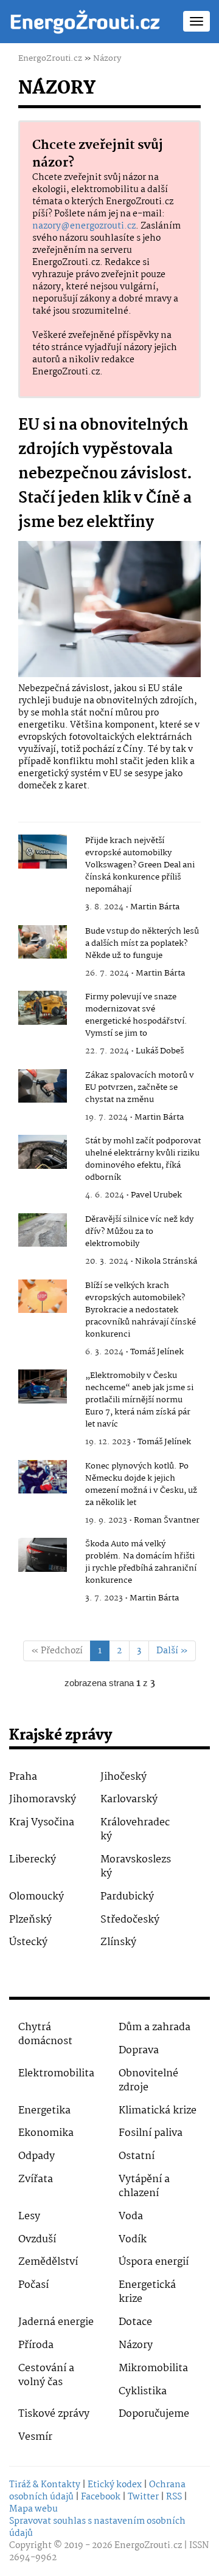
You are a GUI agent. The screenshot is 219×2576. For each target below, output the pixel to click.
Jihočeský (123, 1777)
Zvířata (36, 2179)
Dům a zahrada (155, 2027)
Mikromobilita (153, 2368)
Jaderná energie (56, 2322)
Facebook (101, 2497)
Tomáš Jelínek (157, 1352)
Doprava (139, 2051)
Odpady (36, 2156)
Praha (23, 1777)
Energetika (44, 2111)
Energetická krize (147, 2292)
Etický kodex (115, 2485)
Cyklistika (143, 2392)
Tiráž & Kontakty (45, 2485)
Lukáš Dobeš (160, 1051)
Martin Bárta (155, 907)
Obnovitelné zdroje (148, 2081)
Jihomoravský (43, 1799)
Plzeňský (30, 1920)
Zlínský (118, 1942)
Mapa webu (33, 2509)
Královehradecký (135, 1830)
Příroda (36, 2345)
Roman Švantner (167, 1520)
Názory (107, 58)
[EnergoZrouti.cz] (85, 21)
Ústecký (28, 1942)
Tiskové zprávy (54, 2414)
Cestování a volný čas (46, 2375)
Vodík (133, 2240)
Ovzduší (37, 2240)
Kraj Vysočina (42, 1823)
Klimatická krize (158, 2111)
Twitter (143, 2497)
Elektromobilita (56, 2074)
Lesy (29, 2216)
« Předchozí (57, 1651)
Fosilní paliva (151, 2133)
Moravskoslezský (136, 1867)
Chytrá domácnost (45, 2034)
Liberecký (33, 1860)
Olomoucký (36, 1897)
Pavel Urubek (156, 1195)
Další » (172, 1651)
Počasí (33, 2285)
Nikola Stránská (166, 1261)
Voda (131, 2216)
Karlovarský (129, 1799)
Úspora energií (154, 2262)
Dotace (135, 2322)
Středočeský (130, 1920)
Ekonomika (46, 2133)
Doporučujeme (154, 2414)
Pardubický (127, 1897)
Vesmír (35, 2437)
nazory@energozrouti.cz (84, 226)
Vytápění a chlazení (144, 2186)
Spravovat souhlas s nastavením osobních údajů (97, 2527)
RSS (174, 2497)
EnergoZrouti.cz (50, 58)
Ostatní (137, 2156)
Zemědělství (48, 2262)
